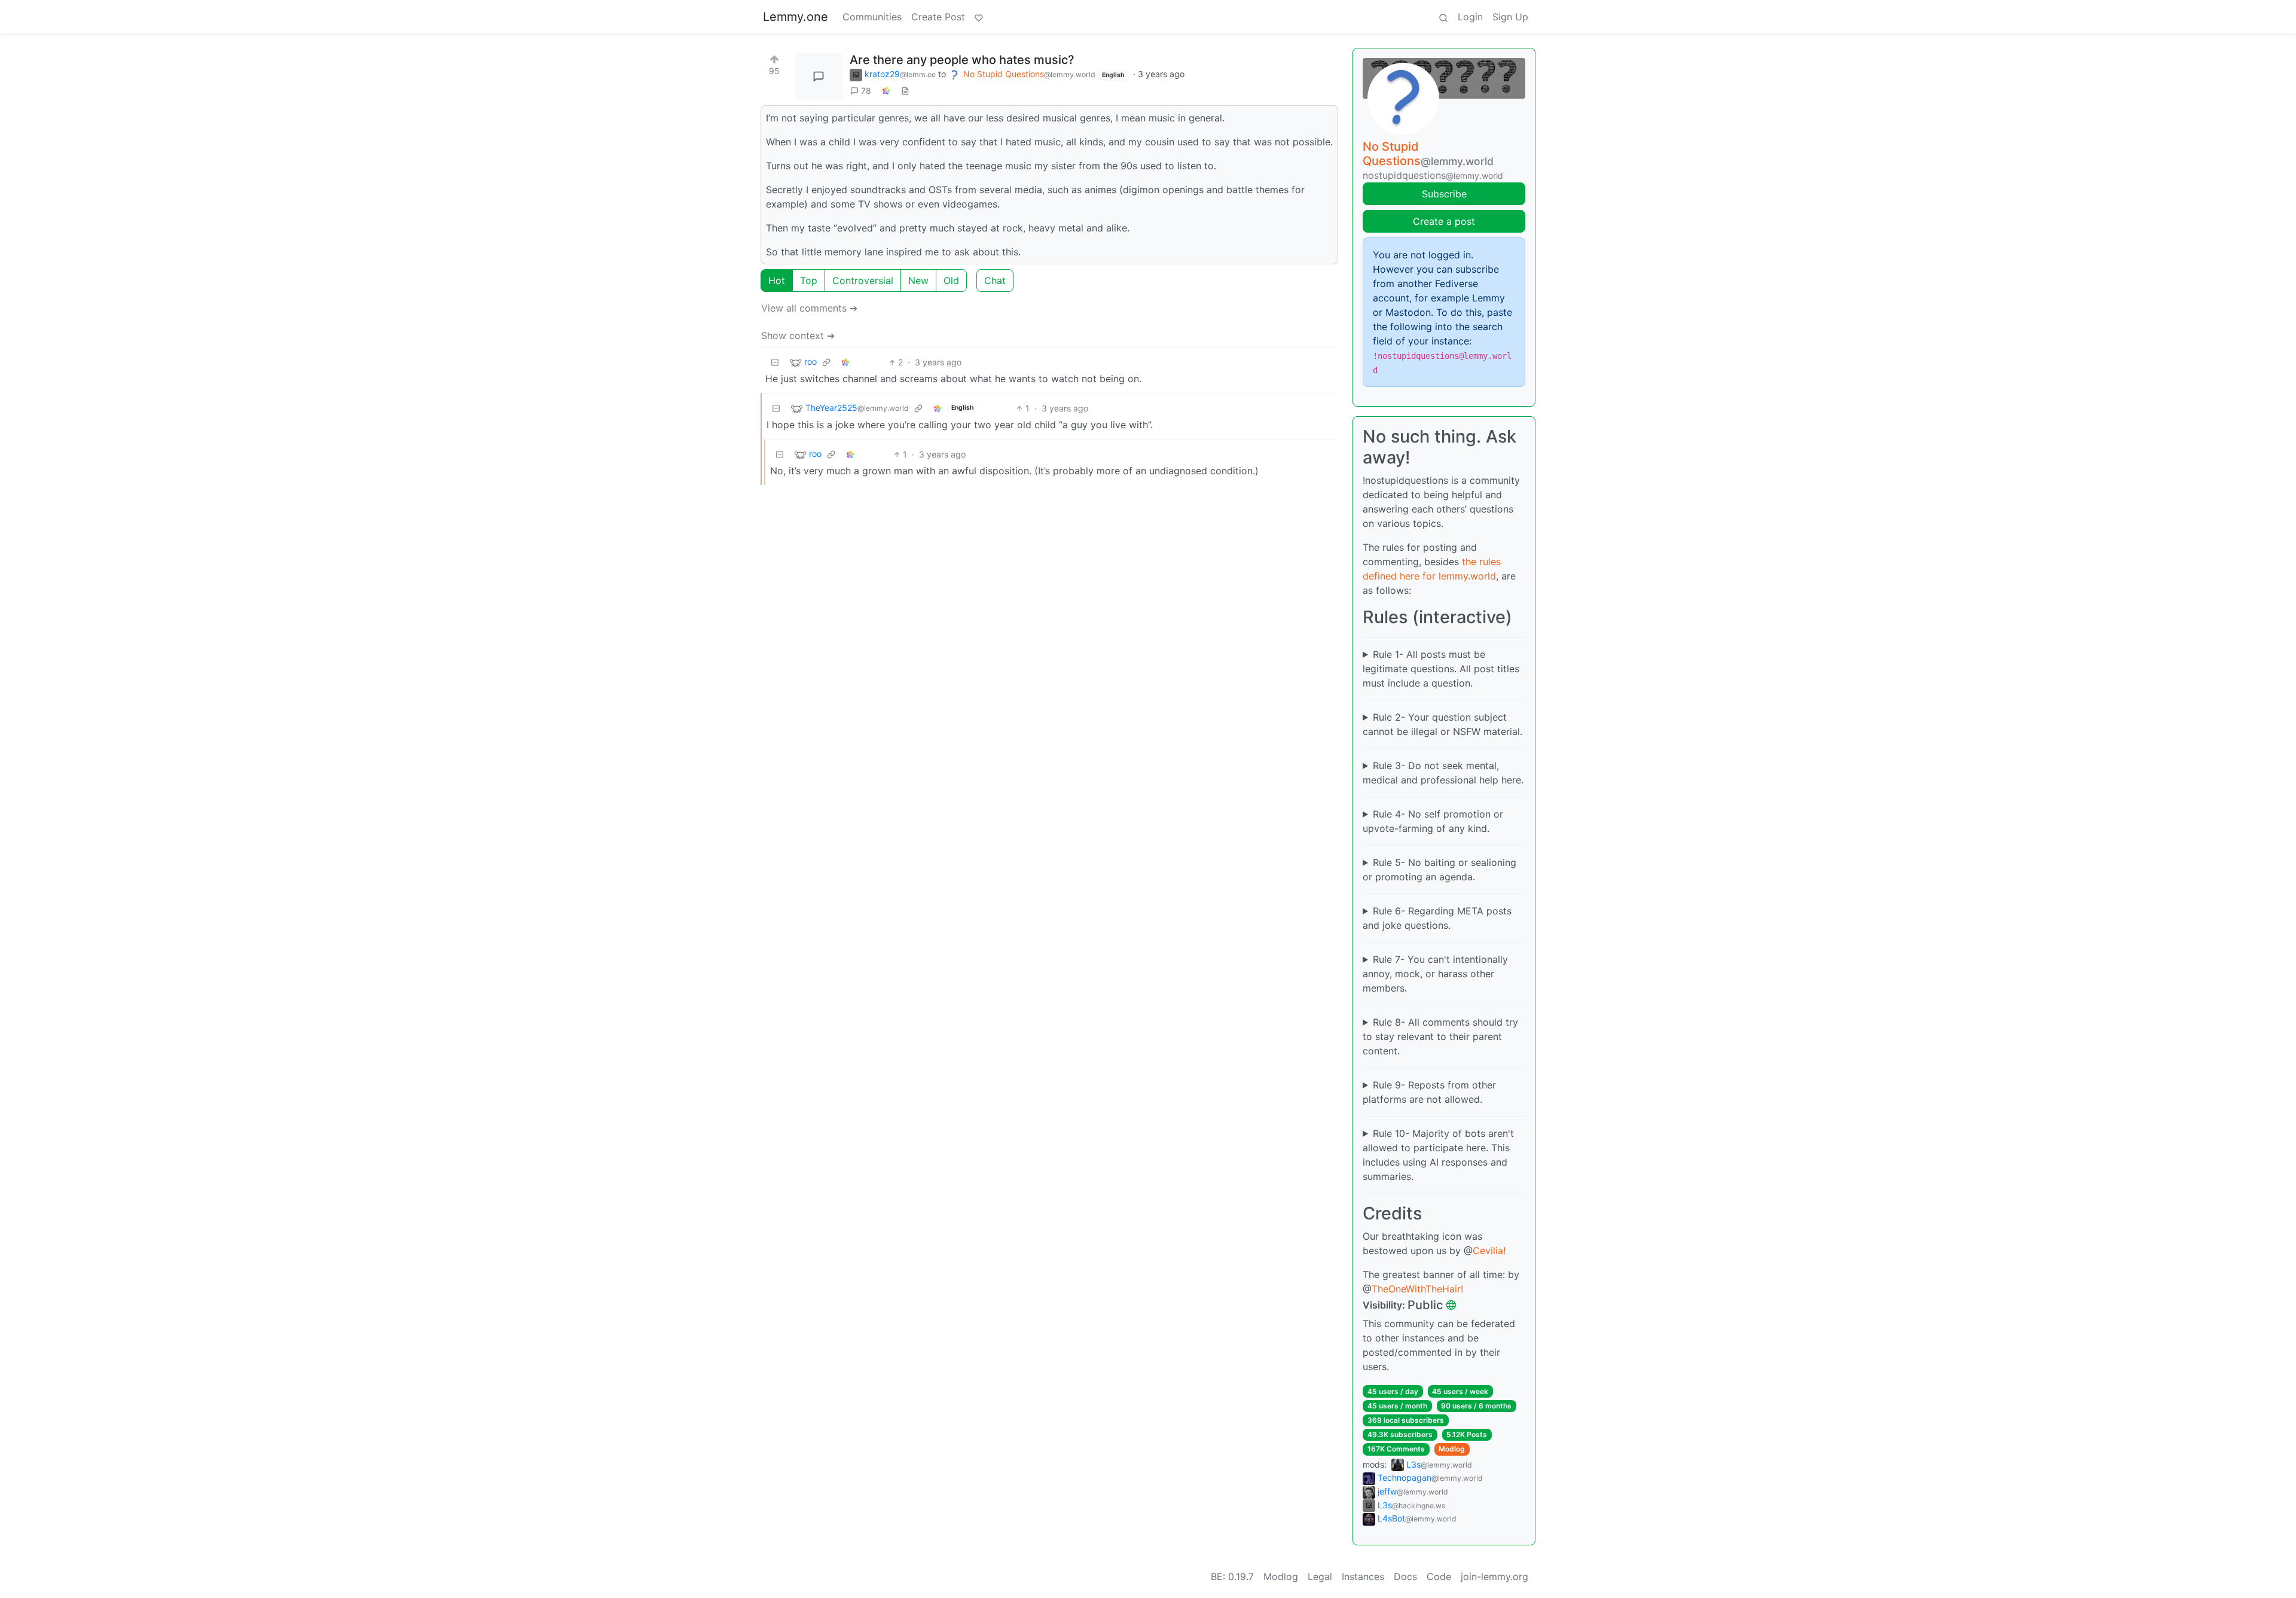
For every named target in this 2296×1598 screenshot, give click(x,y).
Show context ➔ (798, 336)
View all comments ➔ (809, 308)
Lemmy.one (796, 17)
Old (951, 280)
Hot (777, 280)
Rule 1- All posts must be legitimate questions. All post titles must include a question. (1441, 669)
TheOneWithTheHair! (1417, 1289)
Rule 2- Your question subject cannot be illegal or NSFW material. (1442, 724)
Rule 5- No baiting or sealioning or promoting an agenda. (1439, 870)
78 (866, 91)
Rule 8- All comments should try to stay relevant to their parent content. (1440, 1036)
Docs (1405, 1576)
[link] (886, 91)
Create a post (1444, 221)
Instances (1363, 1576)
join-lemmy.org (1494, 1576)
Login (1470, 17)
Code (1439, 1576)
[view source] (905, 91)
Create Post (938, 17)
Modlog (1452, 1449)
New (918, 280)
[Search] (1443, 17)
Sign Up (1510, 17)
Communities (872, 17)
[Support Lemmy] (979, 17)
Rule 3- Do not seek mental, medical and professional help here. (1443, 773)
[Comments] (819, 77)
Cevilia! (1489, 1251)
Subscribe (1444, 194)
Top (809, 280)
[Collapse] (775, 362)
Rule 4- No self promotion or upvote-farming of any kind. (1433, 821)
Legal (1320, 1576)
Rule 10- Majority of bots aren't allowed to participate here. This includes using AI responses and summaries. (1438, 1155)
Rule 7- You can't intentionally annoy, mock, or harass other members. (1435, 974)
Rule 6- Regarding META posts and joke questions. (1437, 918)
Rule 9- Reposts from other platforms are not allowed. (1429, 1092)
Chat (995, 280)
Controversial (863, 280)
